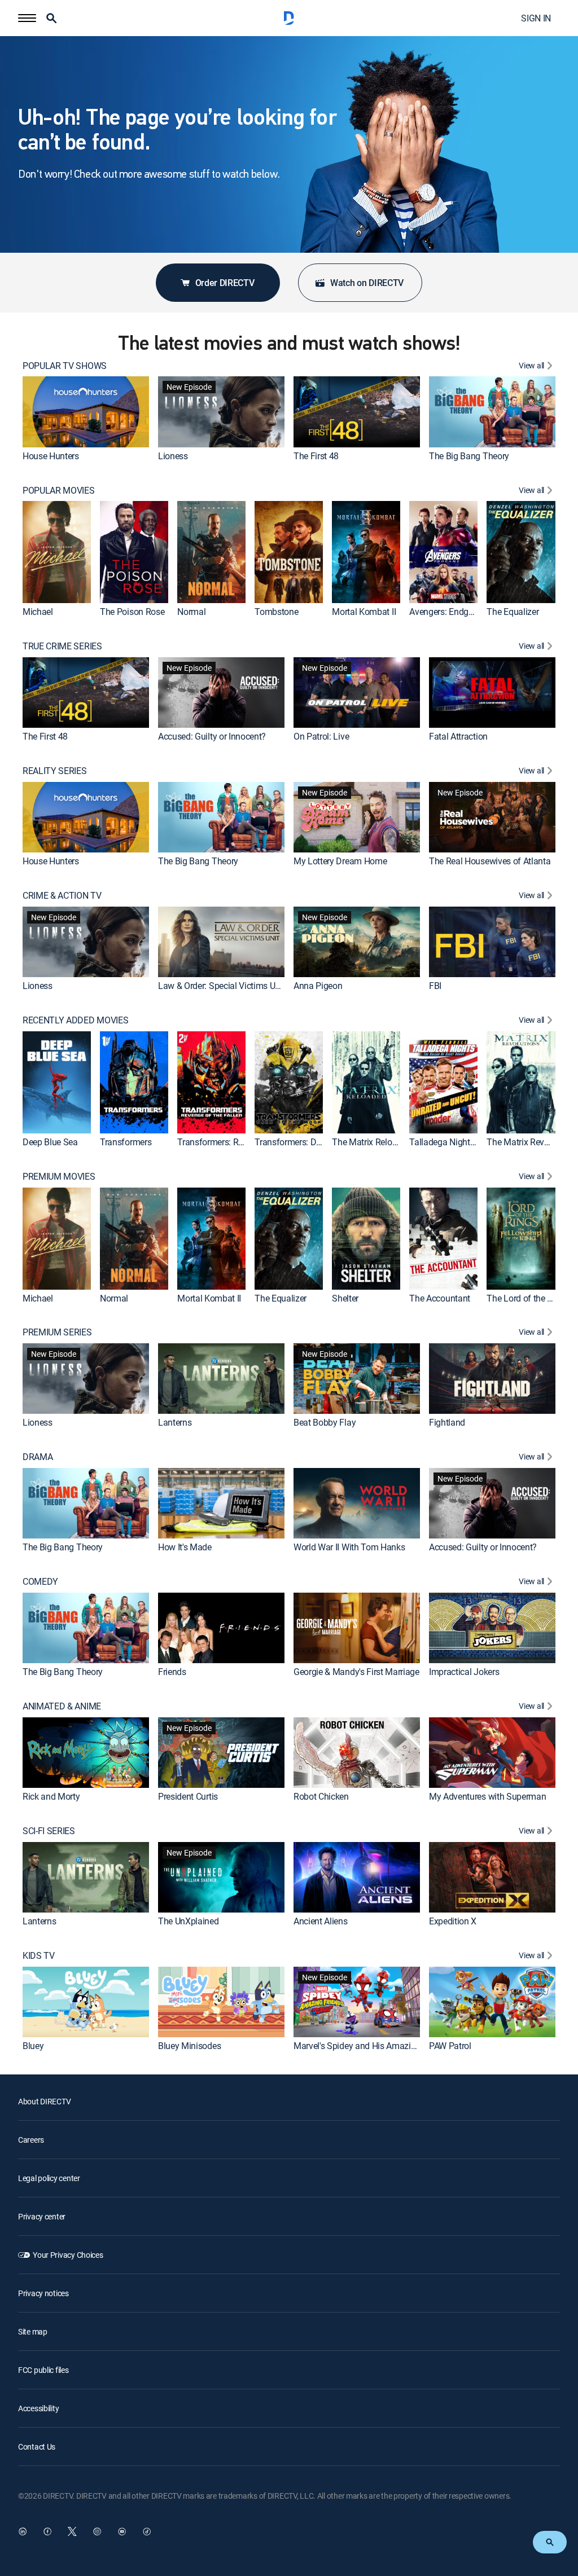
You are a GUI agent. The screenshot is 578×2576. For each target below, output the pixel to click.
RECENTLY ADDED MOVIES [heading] (75, 1020)
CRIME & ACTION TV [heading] (62, 896)
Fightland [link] (447, 1422)
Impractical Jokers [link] (464, 1672)
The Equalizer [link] (513, 612)
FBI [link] (435, 986)
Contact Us (37, 2447)
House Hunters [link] (51, 456)
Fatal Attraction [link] (458, 736)
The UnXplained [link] (189, 1921)
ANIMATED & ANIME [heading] (62, 1706)
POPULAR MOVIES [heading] (59, 491)
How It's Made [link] (185, 1547)
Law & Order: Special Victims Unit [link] (221, 986)
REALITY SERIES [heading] (55, 771)
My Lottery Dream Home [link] (340, 861)
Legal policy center (49, 2178)
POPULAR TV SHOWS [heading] (65, 366)
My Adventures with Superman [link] (487, 1796)
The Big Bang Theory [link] (469, 456)
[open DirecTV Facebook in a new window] (47, 2531)
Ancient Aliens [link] (321, 1921)
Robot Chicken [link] (321, 1796)
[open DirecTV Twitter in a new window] (72, 2531)
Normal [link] (191, 612)
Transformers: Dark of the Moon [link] (316, 1142)
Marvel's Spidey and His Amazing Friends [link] (372, 2046)
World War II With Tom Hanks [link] (349, 1547)
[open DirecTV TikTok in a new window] (147, 2531)
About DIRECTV (44, 2101)
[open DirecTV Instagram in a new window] (97, 2531)
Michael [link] (38, 612)
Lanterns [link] (175, 1422)
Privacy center (42, 2216)
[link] (86, 412)
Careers (31, 2140)
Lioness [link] (173, 456)
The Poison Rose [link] (132, 612)
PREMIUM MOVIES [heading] (59, 1177)
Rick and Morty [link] (51, 1796)
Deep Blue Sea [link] (50, 1142)
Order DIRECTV (225, 283)
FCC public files (43, 2370)
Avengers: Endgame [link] (447, 612)
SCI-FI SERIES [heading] (49, 1831)
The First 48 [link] (316, 456)
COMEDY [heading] (40, 1582)
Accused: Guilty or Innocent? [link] (212, 736)
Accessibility (38, 2408)
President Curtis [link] (188, 1796)
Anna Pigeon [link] (318, 986)
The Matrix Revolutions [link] (531, 1142)
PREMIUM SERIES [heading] (57, 1332)
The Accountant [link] (440, 1298)
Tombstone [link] (276, 612)
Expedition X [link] (453, 1921)
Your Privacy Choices (68, 2255)
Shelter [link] (345, 1298)
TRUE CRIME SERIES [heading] (62, 646)
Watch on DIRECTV (367, 283)
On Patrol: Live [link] (321, 736)
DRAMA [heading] (38, 1457)
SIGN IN (536, 18)
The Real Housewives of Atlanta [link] (490, 861)
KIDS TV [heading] (39, 1956)
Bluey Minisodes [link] (189, 2046)
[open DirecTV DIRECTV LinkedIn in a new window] (23, 2531)
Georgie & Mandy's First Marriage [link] (356, 1672)
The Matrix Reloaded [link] (371, 1142)
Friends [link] (172, 1672)
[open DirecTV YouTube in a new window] (122, 2531)
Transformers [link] (126, 1142)
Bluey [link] (33, 2046)
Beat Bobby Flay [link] (325, 1422)
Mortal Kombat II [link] (364, 612)
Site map (33, 2331)
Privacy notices (43, 2293)
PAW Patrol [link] (450, 2046)
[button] (27, 18)
